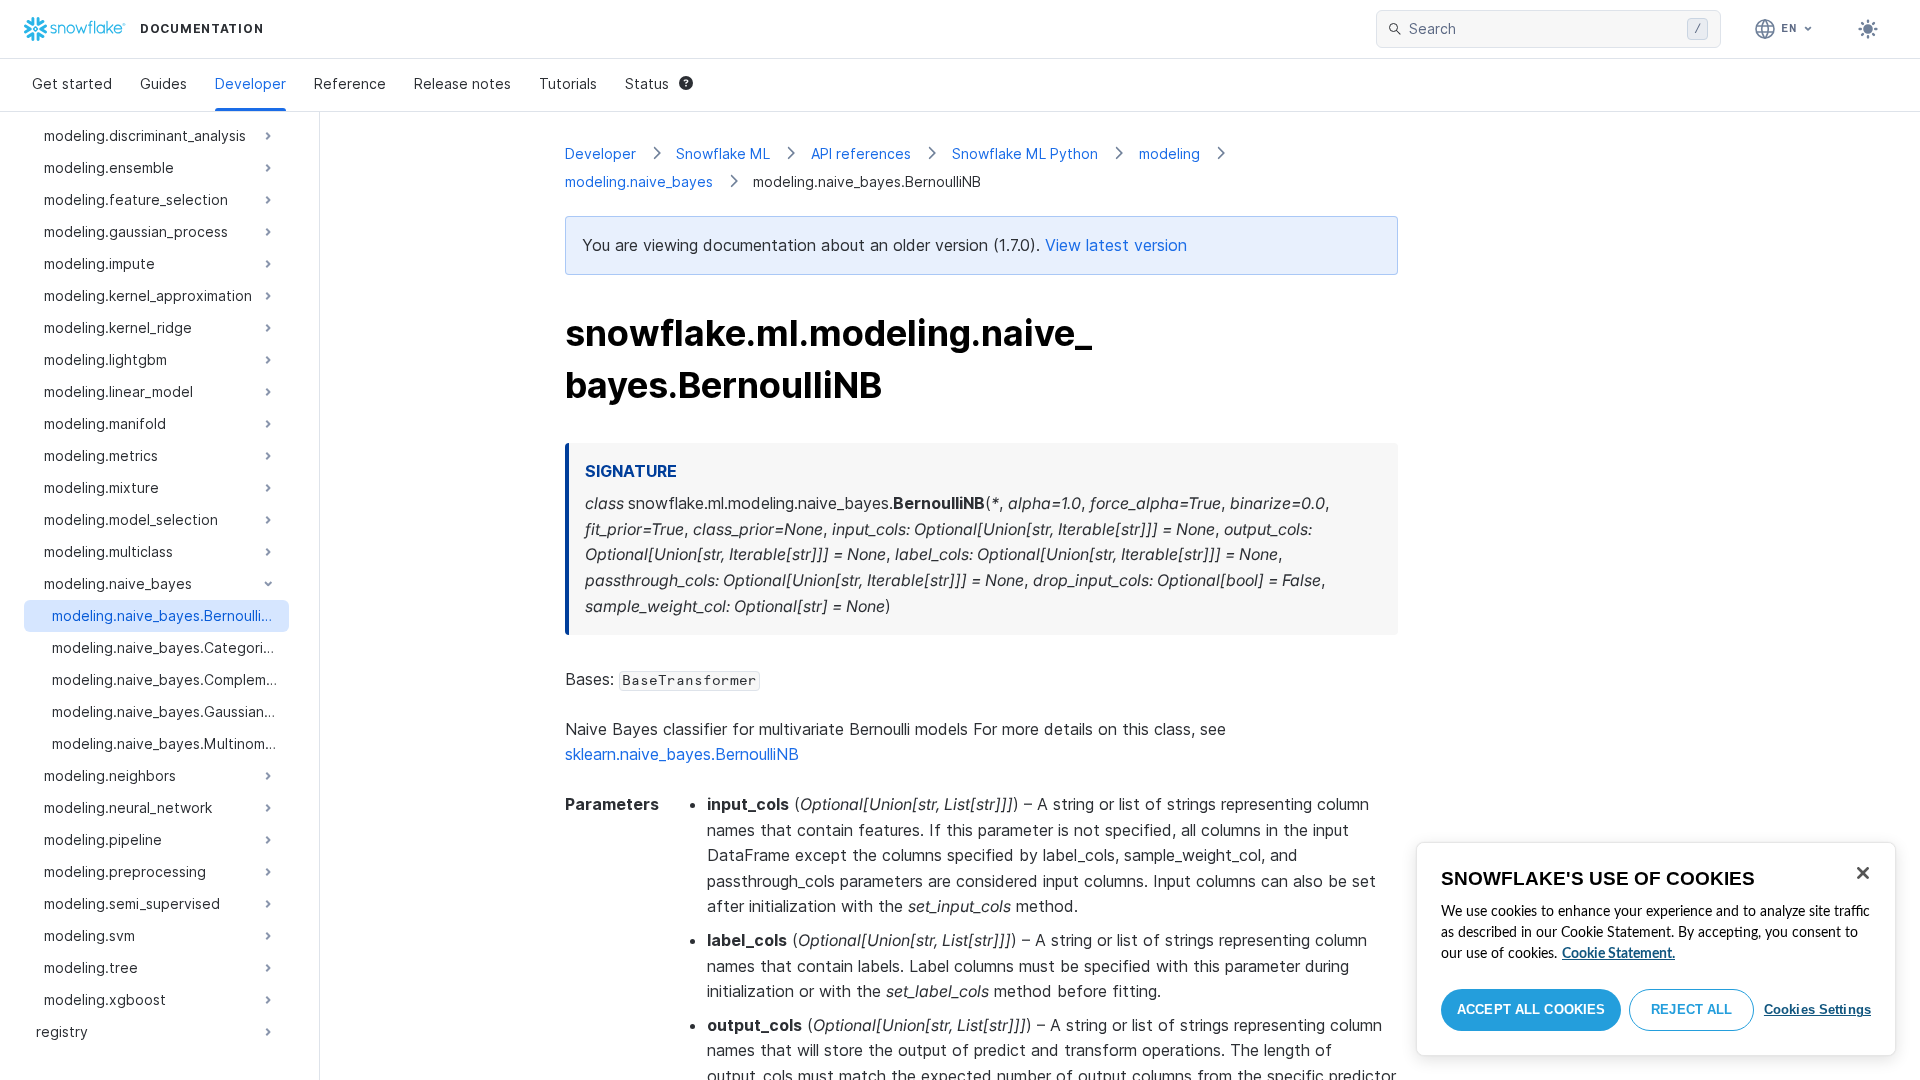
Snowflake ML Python (1025, 153)
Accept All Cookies (1531, 1009)
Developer (250, 83)
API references (861, 153)
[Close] (1863, 873)
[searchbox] (1544, 29)
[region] (1656, 949)
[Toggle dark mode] (1868, 29)
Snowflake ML (723, 153)
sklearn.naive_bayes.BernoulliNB (682, 754)
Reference (350, 83)
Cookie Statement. (1618, 954)
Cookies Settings (1817, 1009)
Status (647, 83)
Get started (72, 83)
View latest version (1116, 245)
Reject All (1691, 1009)
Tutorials (568, 83)
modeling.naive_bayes (639, 181)
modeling (1169, 153)
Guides (163, 83)
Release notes (462, 83)
